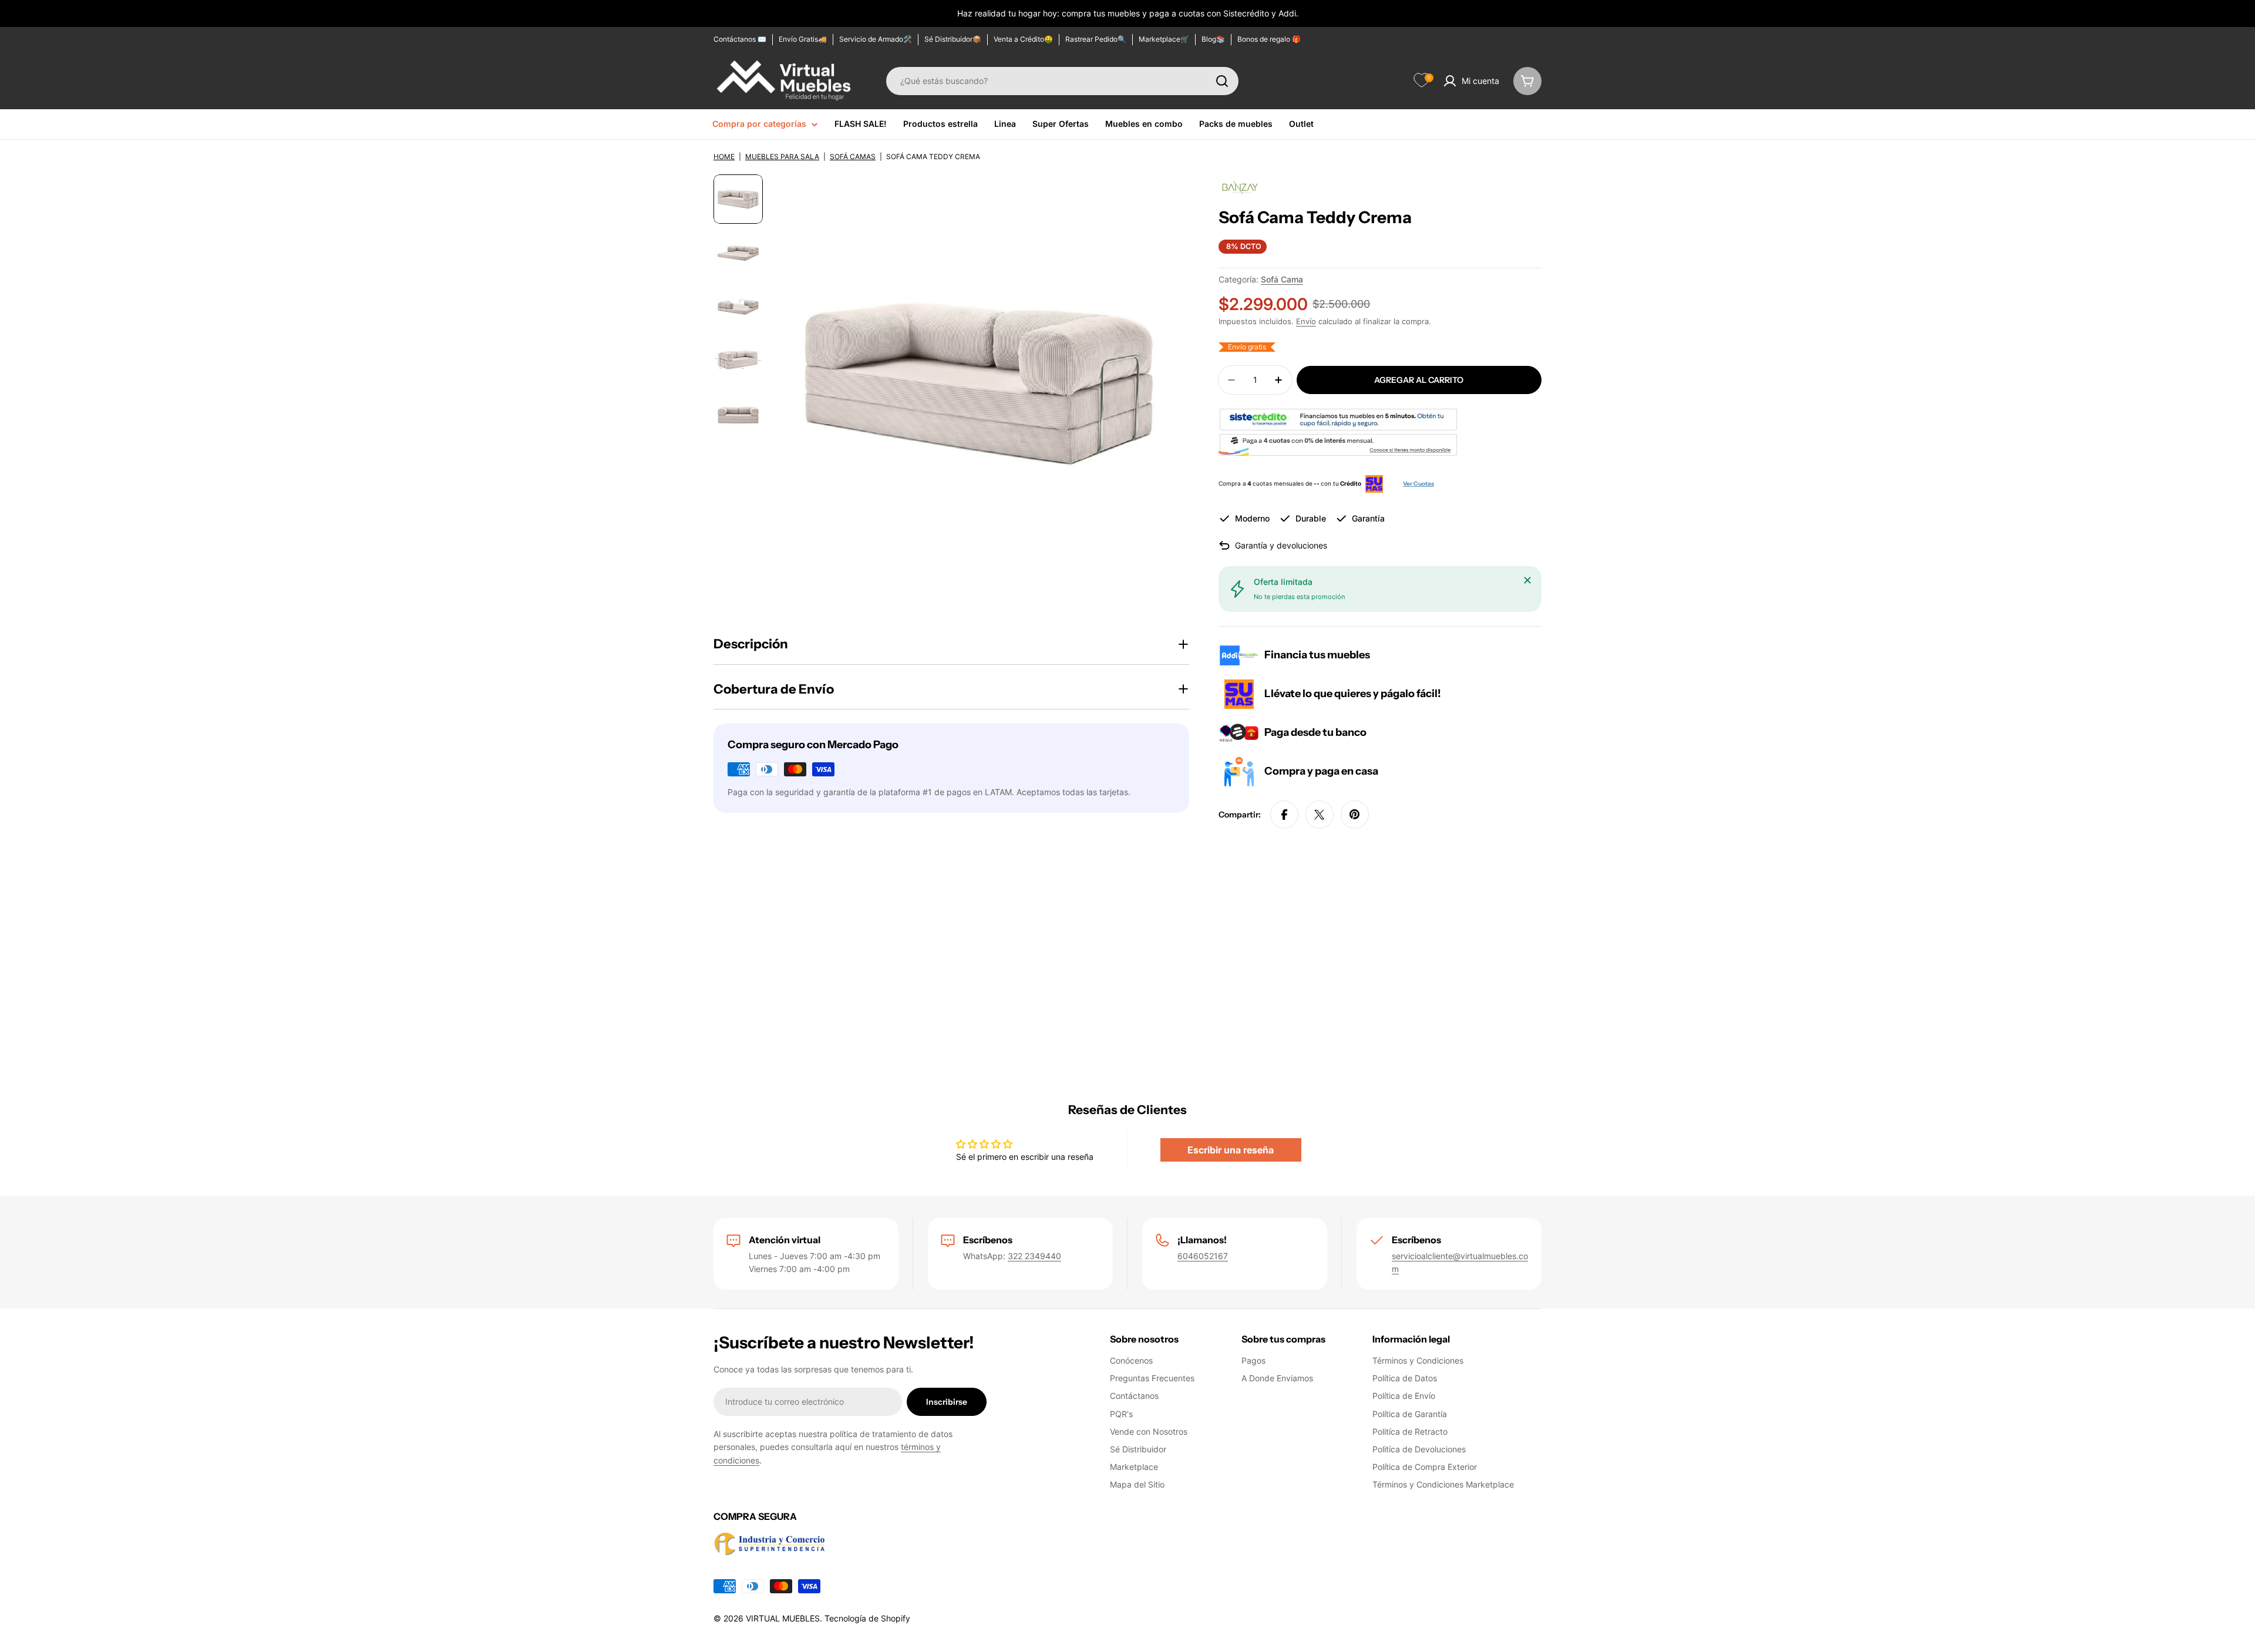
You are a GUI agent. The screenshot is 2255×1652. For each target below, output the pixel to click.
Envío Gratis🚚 (803, 39)
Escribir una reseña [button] (1231, 1150)
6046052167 (1203, 1256)
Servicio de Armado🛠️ (876, 39)
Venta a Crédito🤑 (1023, 39)
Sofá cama (1282, 279)
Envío (1306, 322)
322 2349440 (1034, 1256)
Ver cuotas (1418, 484)
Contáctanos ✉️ (740, 39)
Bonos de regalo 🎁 (1269, 39)
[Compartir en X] (1320, 815)
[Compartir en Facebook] (1284, 815)
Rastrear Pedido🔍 (1096, 39)
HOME (724, 157)
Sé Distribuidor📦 (953, 39)
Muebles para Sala (782, 157)
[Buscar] (1222, 81)
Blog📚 (1213, 39)
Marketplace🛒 (1164, 39)
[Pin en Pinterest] (1355, 815)
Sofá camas (853, 157)
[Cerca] (1527, 580)
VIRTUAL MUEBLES (783, 1618)
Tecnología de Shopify (867, 1618)
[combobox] (1062, 81)
